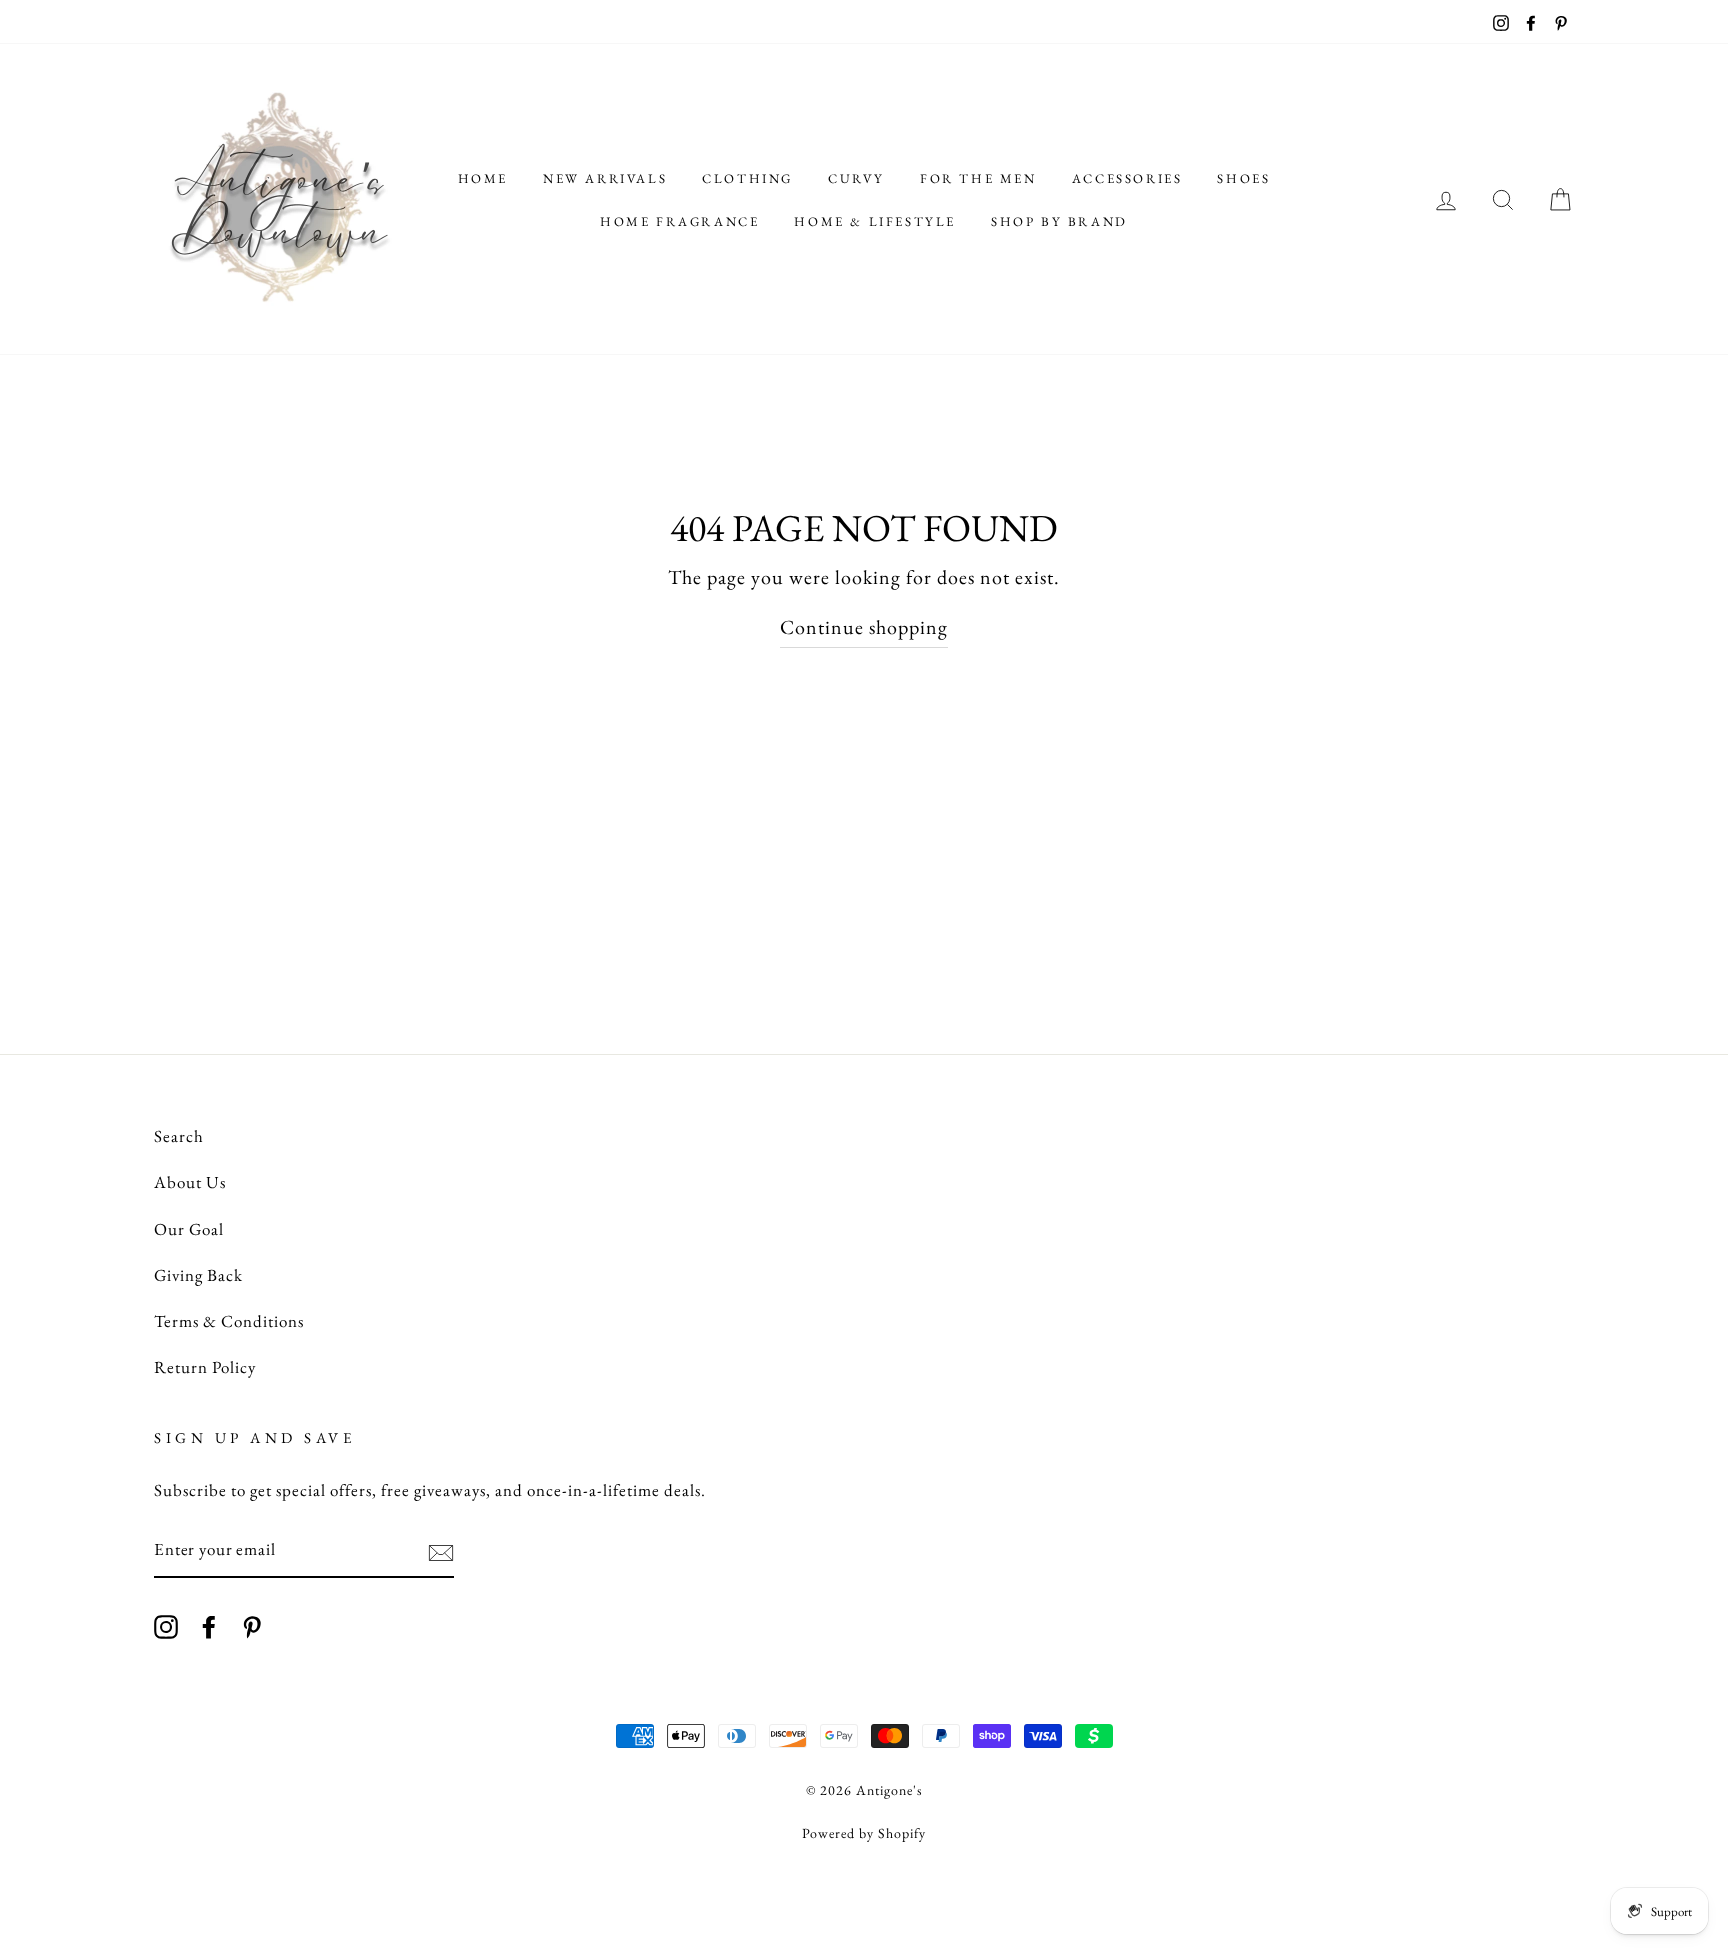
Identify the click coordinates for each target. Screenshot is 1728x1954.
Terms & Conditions (229, 1321)
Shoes (1243, 178)
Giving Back (198, 1275)
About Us (190, 1182)
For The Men (978, 178)
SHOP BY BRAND (1059, 221)
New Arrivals (605, 178)
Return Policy (205, 1367)
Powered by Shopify (864, 1833)
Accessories (1127, 178)
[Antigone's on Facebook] (209, 1625)
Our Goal (189, 1229)
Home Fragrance (679, 221)
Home (483, 178)
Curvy (856, 178)
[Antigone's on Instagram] (166, 1625)
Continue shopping (864, 627)
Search (179, 1136)
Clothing (747, 178)
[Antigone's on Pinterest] (252, 1625)
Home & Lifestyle (875, 221)
